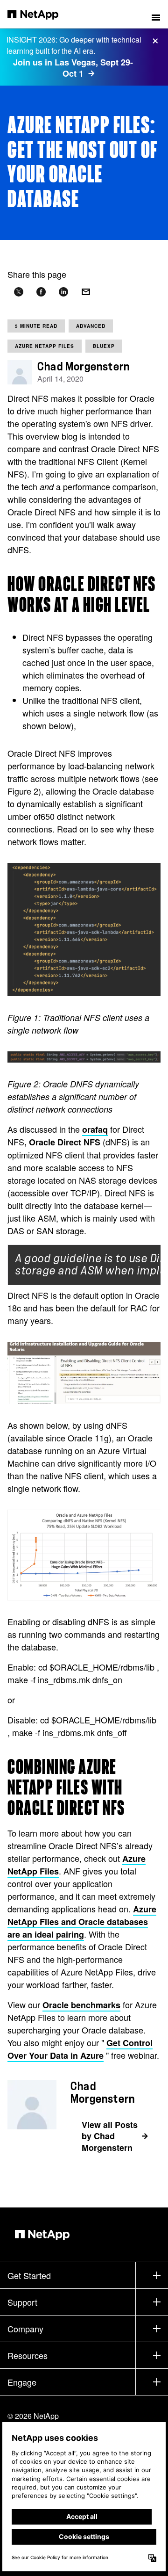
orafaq (95, 1129)
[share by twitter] (19, 292)
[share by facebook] (41, 292)
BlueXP (104, 346)
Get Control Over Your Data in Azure (80, 2049)
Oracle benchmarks (81, 2005)
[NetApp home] (39, 14)
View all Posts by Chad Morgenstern (110, 2136)
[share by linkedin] (63, 292)
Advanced (91, 326)
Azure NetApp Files (45, 346)
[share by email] (86, 292)
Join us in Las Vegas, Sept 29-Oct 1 (73, 68)
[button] (156, 14)
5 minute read (36, 326)
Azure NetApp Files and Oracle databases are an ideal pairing (82, 1922)
